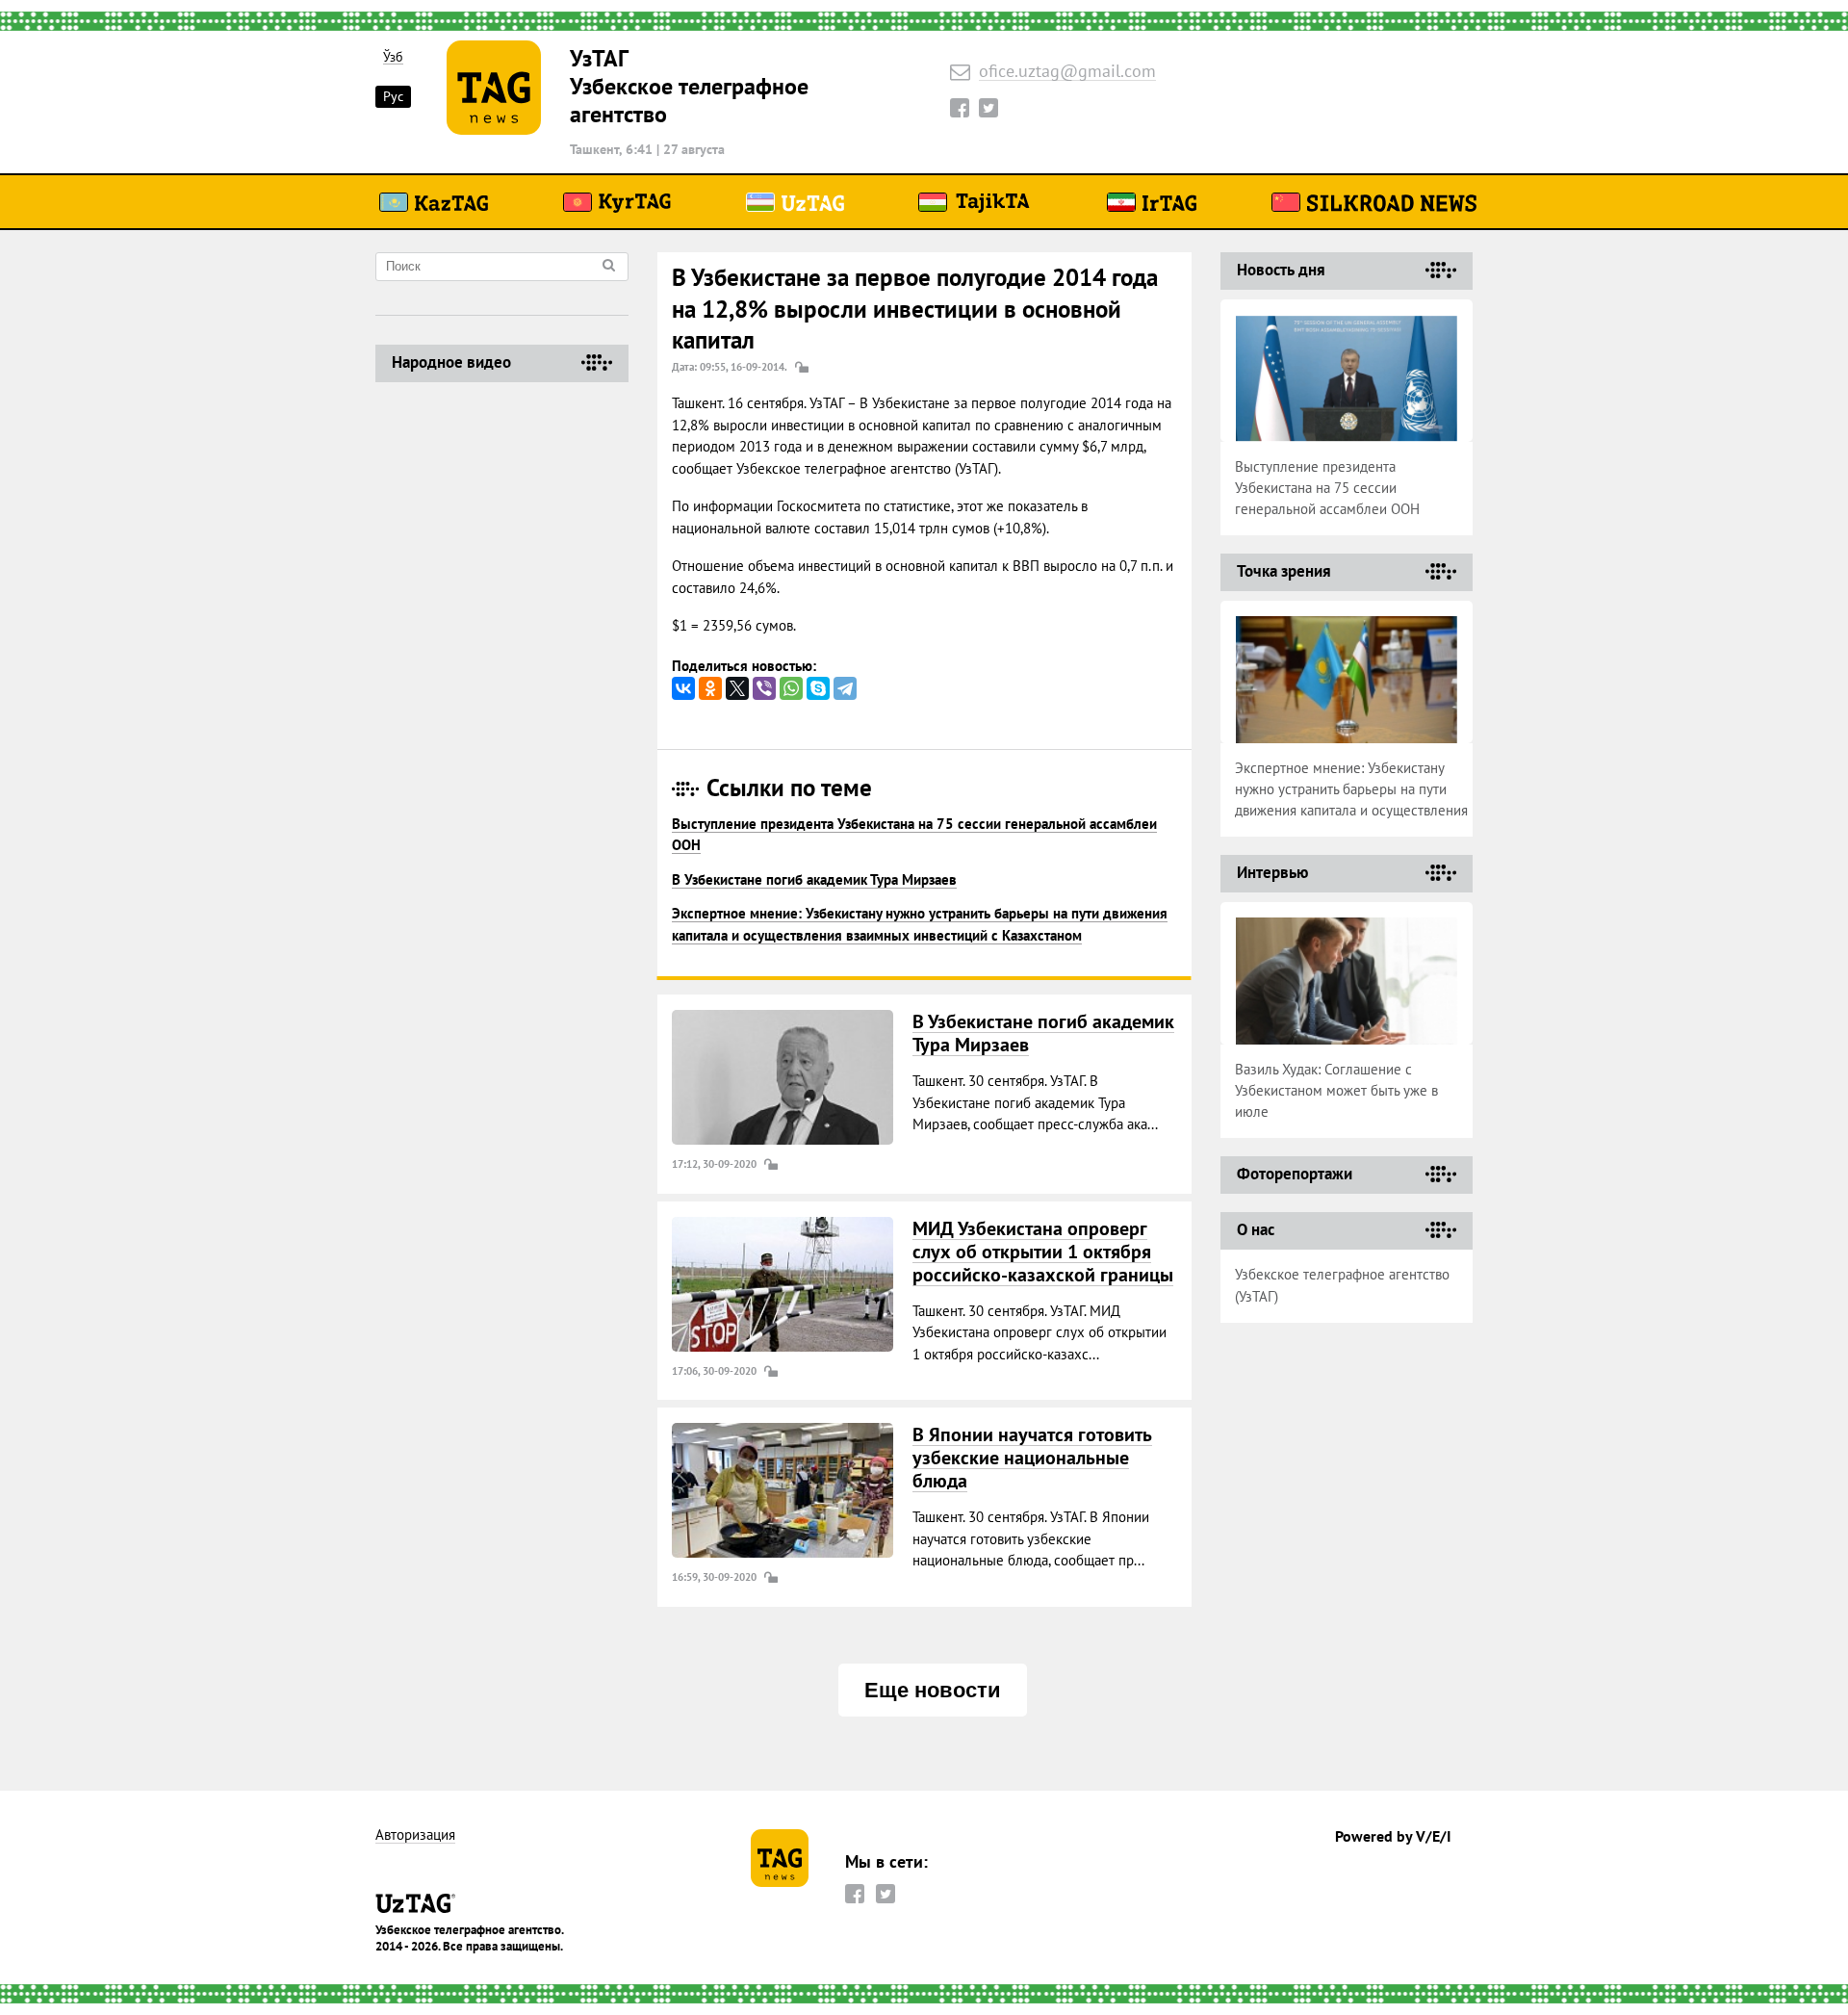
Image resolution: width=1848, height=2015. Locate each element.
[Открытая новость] (783, 1077)
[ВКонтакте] (683, 688)
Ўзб (393, 57)
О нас (1256, 1229)
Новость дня (1281, 270)
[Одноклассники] (710, 688)
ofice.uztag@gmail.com (1067, 72)
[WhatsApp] (791, 688)
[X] (737, 688)
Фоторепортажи (1295, 1174)
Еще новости (933, 1690)
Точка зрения (1284, 571)
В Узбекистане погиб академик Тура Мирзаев (814, 879)
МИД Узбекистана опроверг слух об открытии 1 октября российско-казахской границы (1043, 1252)
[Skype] (818, 688)
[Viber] (764, 688)
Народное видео (451, 362)
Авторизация (415, 1835)
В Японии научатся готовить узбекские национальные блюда (1032, 1458)
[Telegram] (845, 688)
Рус (393, 96)
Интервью (1272, 872)
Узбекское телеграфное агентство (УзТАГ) (1342, 1285)
